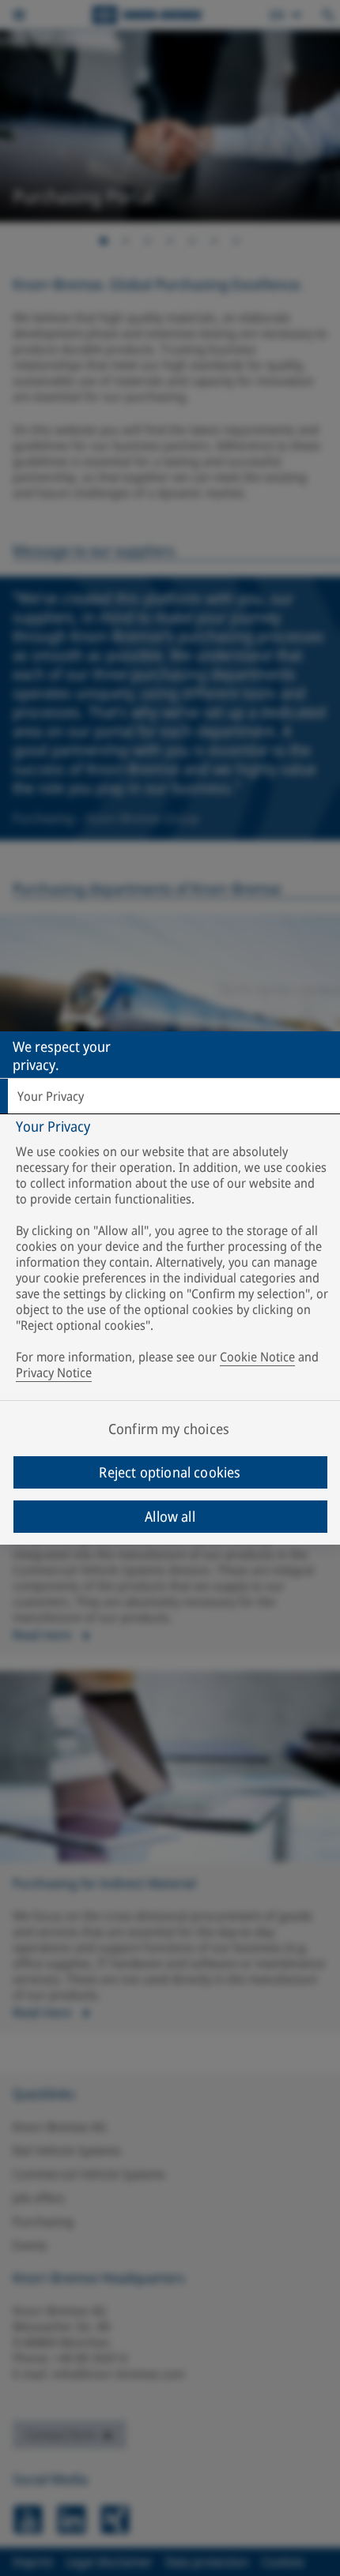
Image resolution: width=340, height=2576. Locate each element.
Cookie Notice (257, 1357)
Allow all (170, 1516)
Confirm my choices (169, 1429)
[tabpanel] (172, 1253)
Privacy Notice (54, 1372)
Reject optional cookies (170, 1472)
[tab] (170, 1096)
